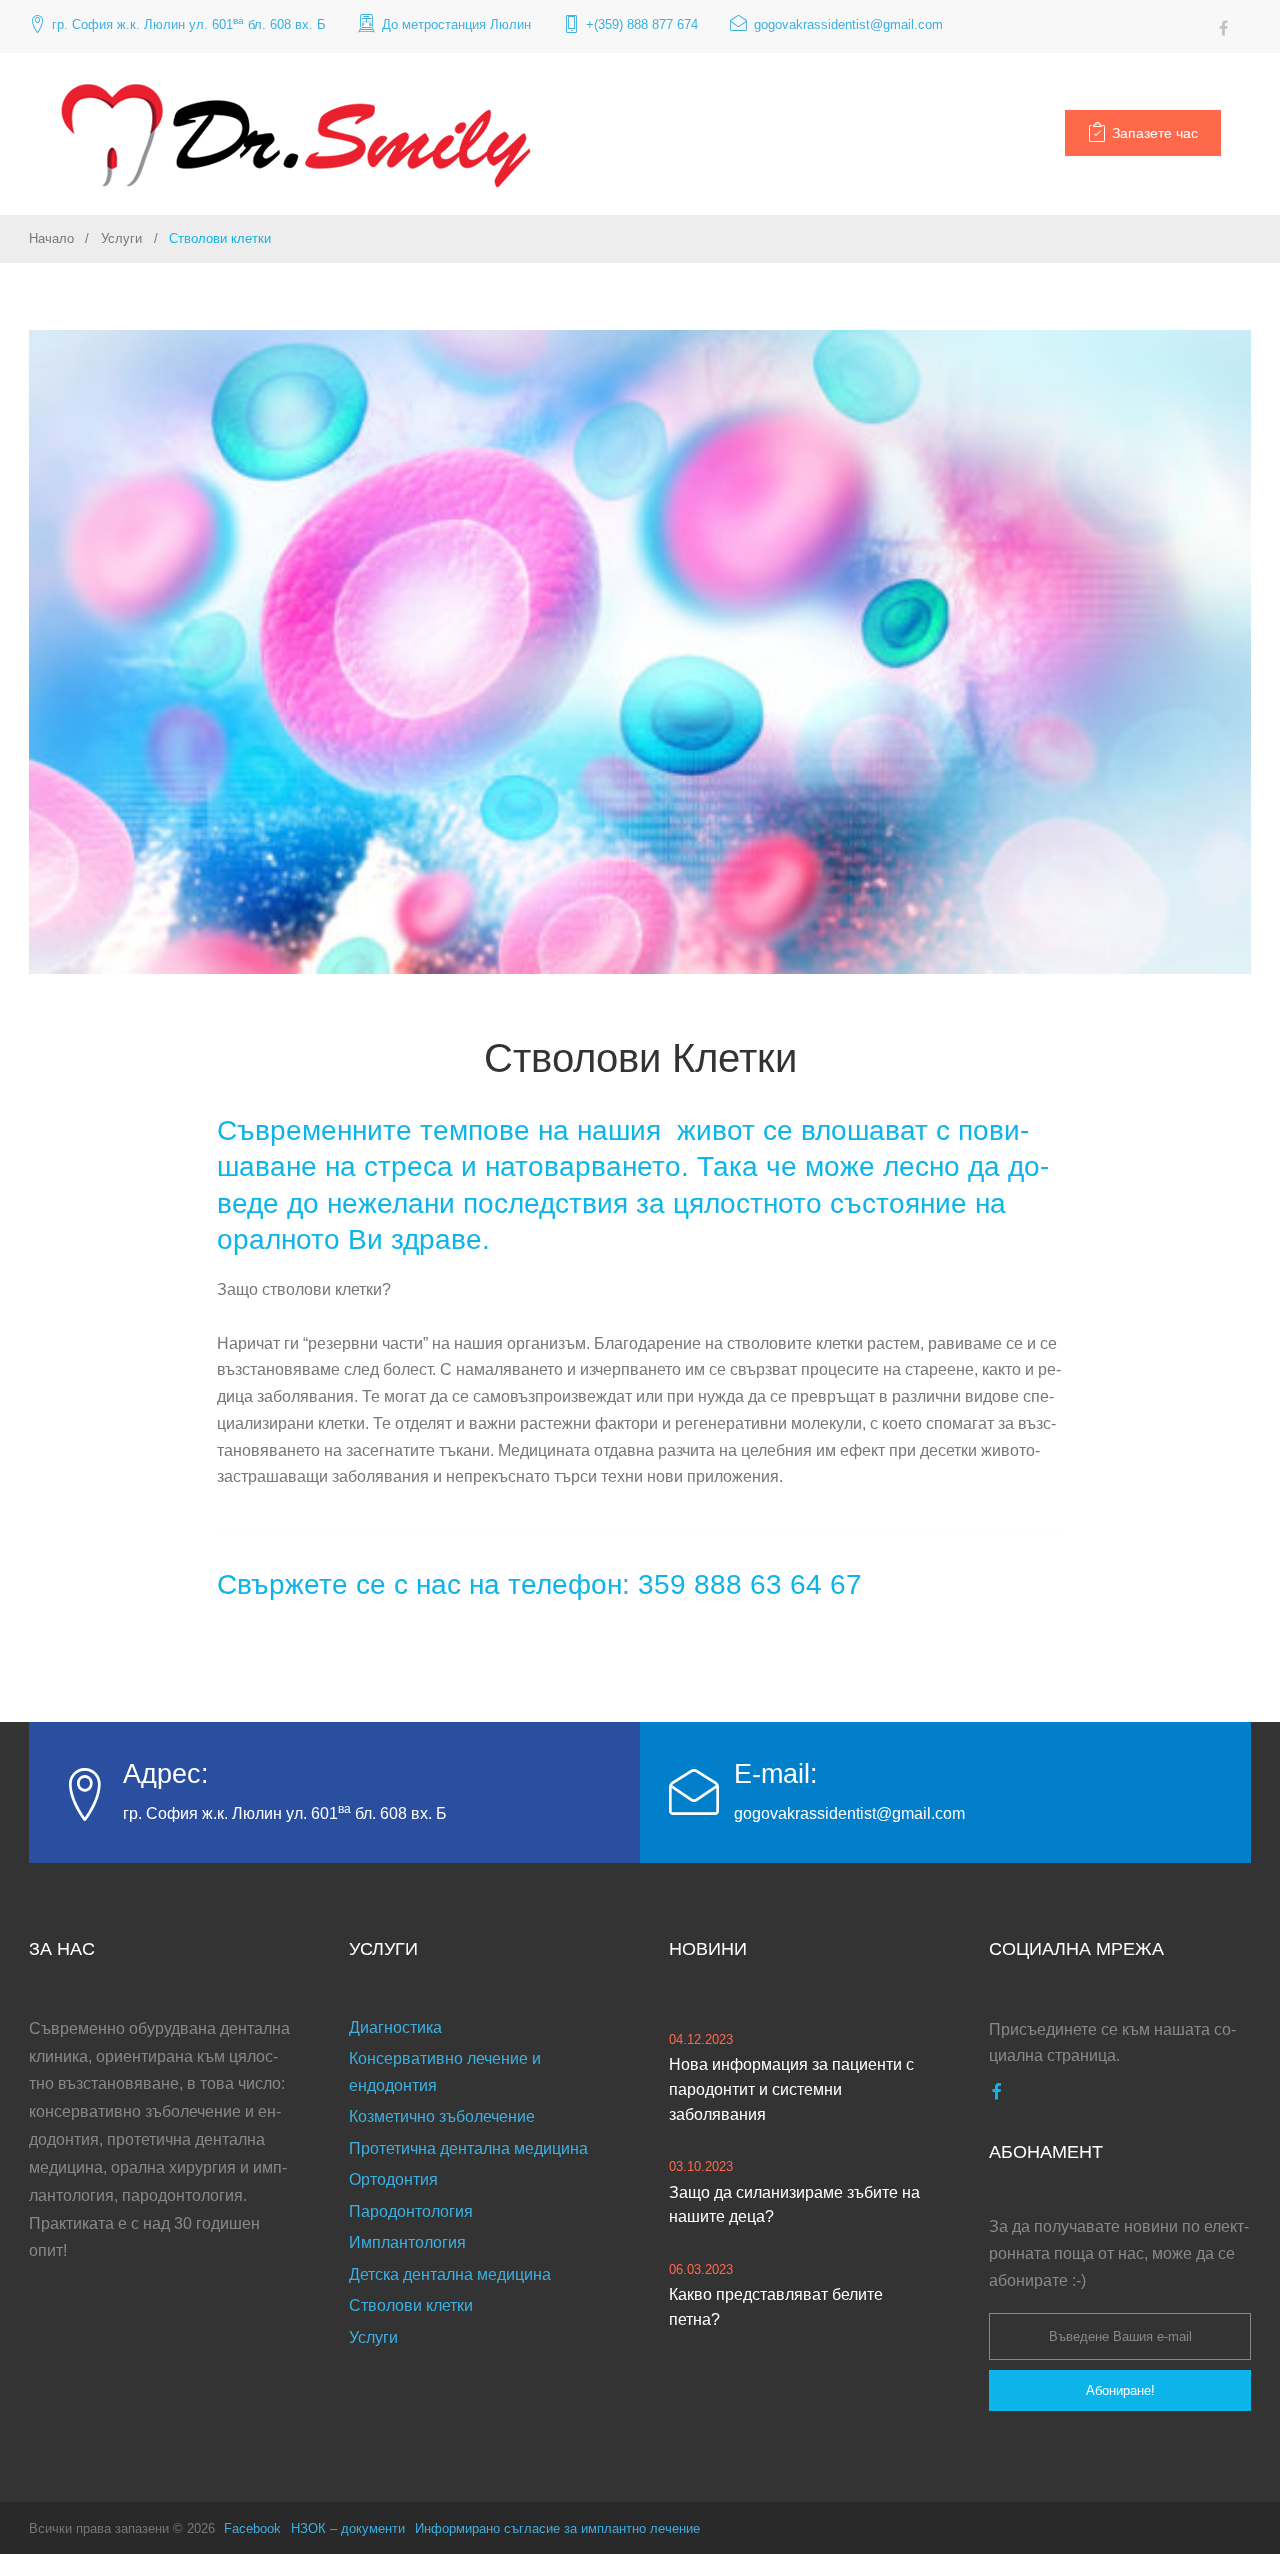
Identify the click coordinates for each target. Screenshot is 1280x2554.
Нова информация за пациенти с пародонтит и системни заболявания (791, 2089)
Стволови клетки (411, 2305)
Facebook (252, 2528)
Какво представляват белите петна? (776, 2307)
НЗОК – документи (348, 2528)
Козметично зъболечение (442, 2116)
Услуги (121, 238)
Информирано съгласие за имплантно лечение (557, 2528)
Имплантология (407, 2242)
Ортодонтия (393, 2179)
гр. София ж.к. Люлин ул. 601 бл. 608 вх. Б (189, 23)
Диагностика (395, 2027)
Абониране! (1120, 2390)
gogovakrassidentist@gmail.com (848, 24)
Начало (51, 238)
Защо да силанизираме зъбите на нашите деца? (794, 2205)
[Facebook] (1223, 28)
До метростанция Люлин (456, 24)
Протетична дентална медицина (468, 2148)
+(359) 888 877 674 (642, 24)
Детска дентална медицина (450, 2274)
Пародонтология (411, 2211)
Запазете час (1155, 133)
